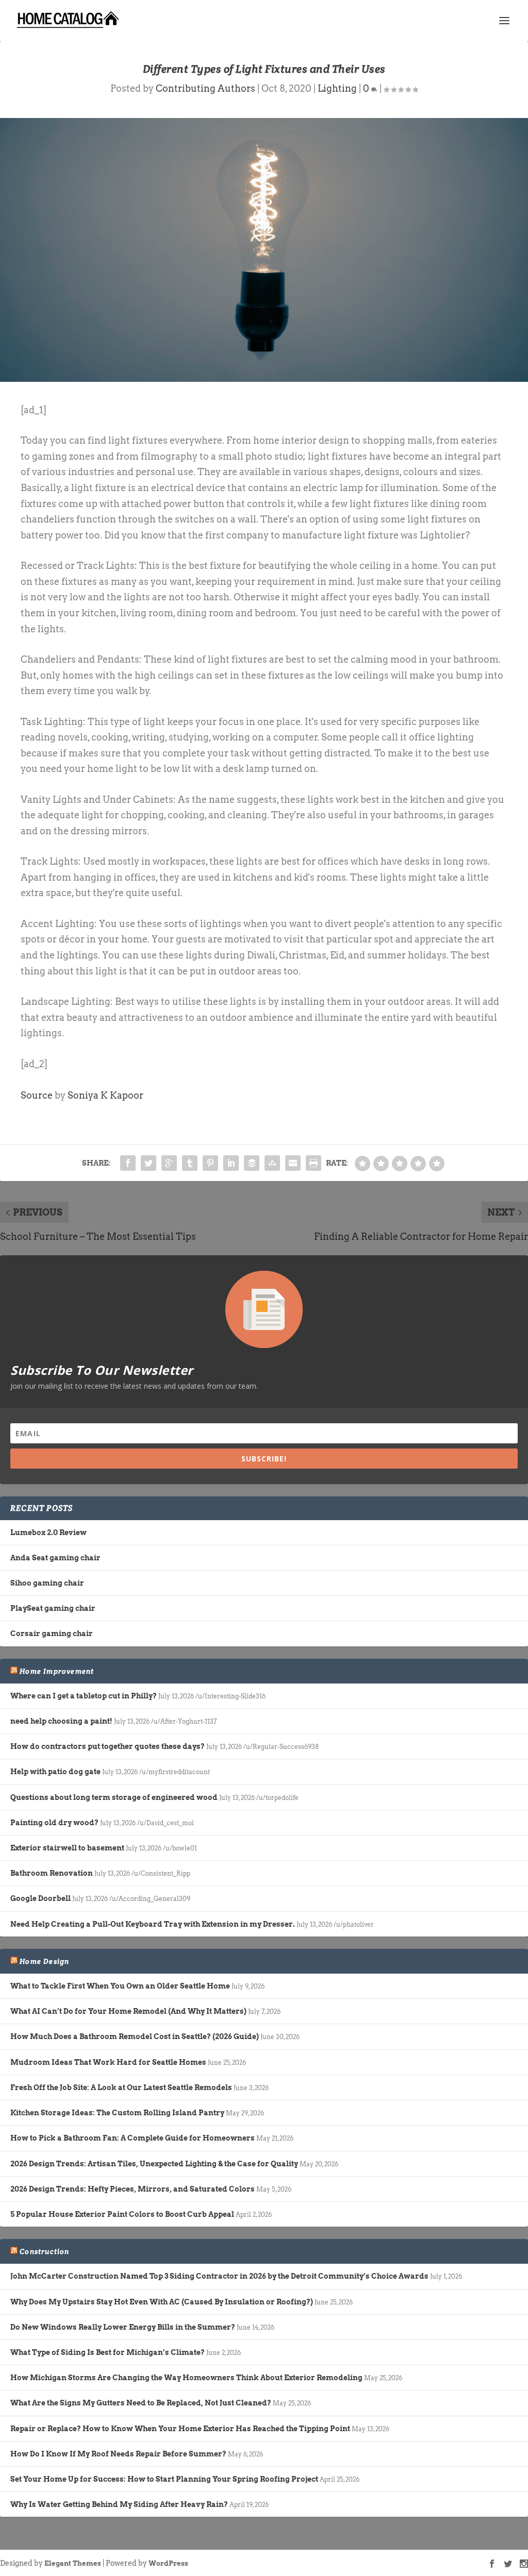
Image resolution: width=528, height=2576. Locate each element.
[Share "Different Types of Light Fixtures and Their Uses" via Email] (293, 1163)
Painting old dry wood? (54, 1823)
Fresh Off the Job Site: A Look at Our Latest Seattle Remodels (121, 2087)
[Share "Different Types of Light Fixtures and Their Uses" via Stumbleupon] (272, 1163)
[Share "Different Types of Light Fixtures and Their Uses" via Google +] (169, 1163)
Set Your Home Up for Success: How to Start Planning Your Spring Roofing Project (164, 2479)
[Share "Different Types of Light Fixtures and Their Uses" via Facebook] (128, 1163)
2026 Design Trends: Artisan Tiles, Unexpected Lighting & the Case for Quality (154, 2164)
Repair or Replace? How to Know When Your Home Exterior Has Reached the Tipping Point (180, 2429)
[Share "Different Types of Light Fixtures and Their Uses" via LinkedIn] (231, 1163)
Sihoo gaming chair (47, 1583)
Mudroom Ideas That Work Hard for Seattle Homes (108, 2062)
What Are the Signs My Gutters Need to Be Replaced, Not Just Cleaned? (141, 2403)
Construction (44, 2251)
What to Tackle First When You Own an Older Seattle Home (120, 1986)
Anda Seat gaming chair (55, 1558)
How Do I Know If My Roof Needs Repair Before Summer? (118, 2454)
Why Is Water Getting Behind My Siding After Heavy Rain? (119, 2504)
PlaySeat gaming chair (53, 1608)
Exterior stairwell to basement (67, 1848)
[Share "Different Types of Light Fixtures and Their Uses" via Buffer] (252, 1163)
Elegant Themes (73, 2563)
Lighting (337, 88)
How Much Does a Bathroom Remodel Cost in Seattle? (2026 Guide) (135, 2036)
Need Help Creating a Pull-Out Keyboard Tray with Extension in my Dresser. (153, 1924)
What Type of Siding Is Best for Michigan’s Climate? (108, 2352)
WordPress (168, 2563)
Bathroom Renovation (52, 1873)
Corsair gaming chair (52, 1634)
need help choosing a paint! (61, 1721)
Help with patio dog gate (55, 1772)
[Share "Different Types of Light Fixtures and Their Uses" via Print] (313, 1163)
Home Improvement (57, 1671)
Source (37, 1095)
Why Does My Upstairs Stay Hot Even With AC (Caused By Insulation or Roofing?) (162, 2302)
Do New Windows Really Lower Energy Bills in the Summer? (123, 2327)
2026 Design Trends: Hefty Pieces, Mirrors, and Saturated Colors (133, 2189)
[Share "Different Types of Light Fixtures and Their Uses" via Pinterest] (210, 1163)
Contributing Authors (205, 88)
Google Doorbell (40, 1898)
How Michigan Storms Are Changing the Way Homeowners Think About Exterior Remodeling (186, 2378)
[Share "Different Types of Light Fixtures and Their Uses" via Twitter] (148, 1163)
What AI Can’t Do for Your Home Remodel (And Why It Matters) (128, 2011)
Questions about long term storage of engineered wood (114, 1797)
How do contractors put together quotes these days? (108, 1746)
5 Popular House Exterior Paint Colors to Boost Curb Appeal (122, 2214)
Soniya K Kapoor (105, 1095)
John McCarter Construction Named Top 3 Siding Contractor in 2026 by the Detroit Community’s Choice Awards (219, 2276)
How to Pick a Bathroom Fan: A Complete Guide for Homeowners (133, 2138)
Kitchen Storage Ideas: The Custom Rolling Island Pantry (117, 2113)
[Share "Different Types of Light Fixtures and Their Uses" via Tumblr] (190, 1163)
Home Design (44, 1961)
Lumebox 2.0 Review (48, 1533)
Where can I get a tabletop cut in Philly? (84, 1696)
